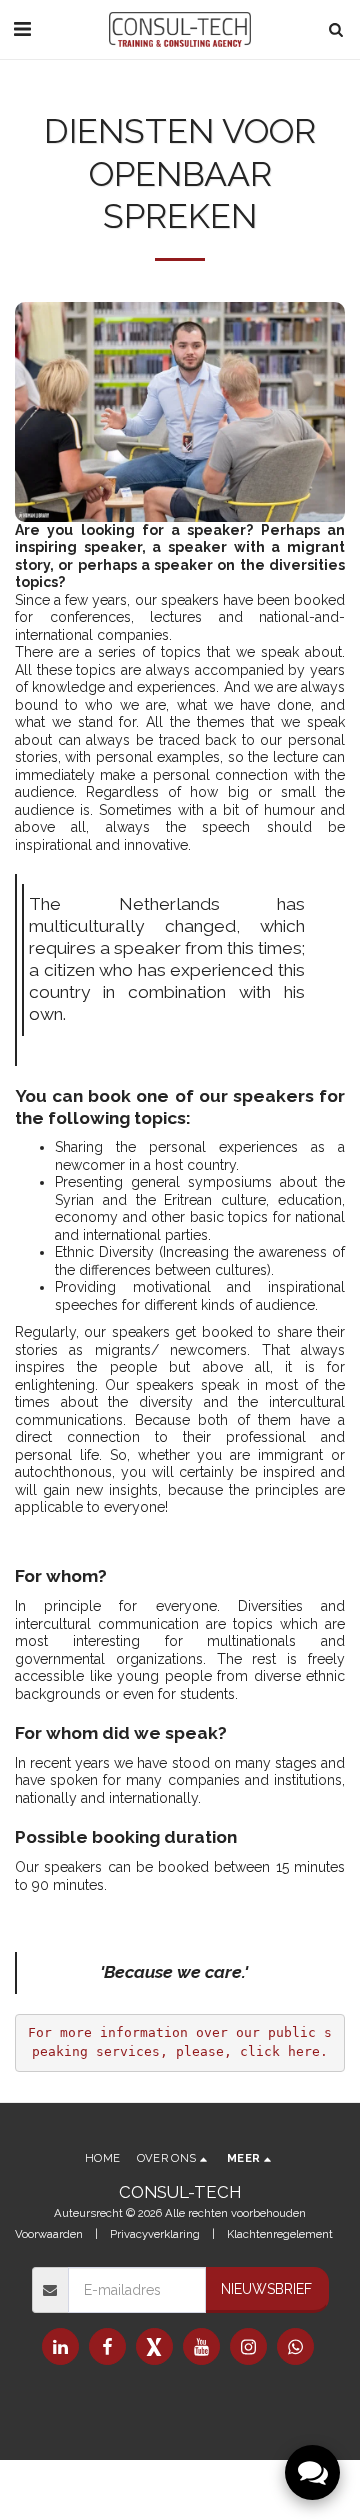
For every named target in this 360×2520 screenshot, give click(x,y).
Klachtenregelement (280, 2234)
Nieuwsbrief (266, 2289)
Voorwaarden (49, 2234)
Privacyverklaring (155, 2234)
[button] (22, 29)
